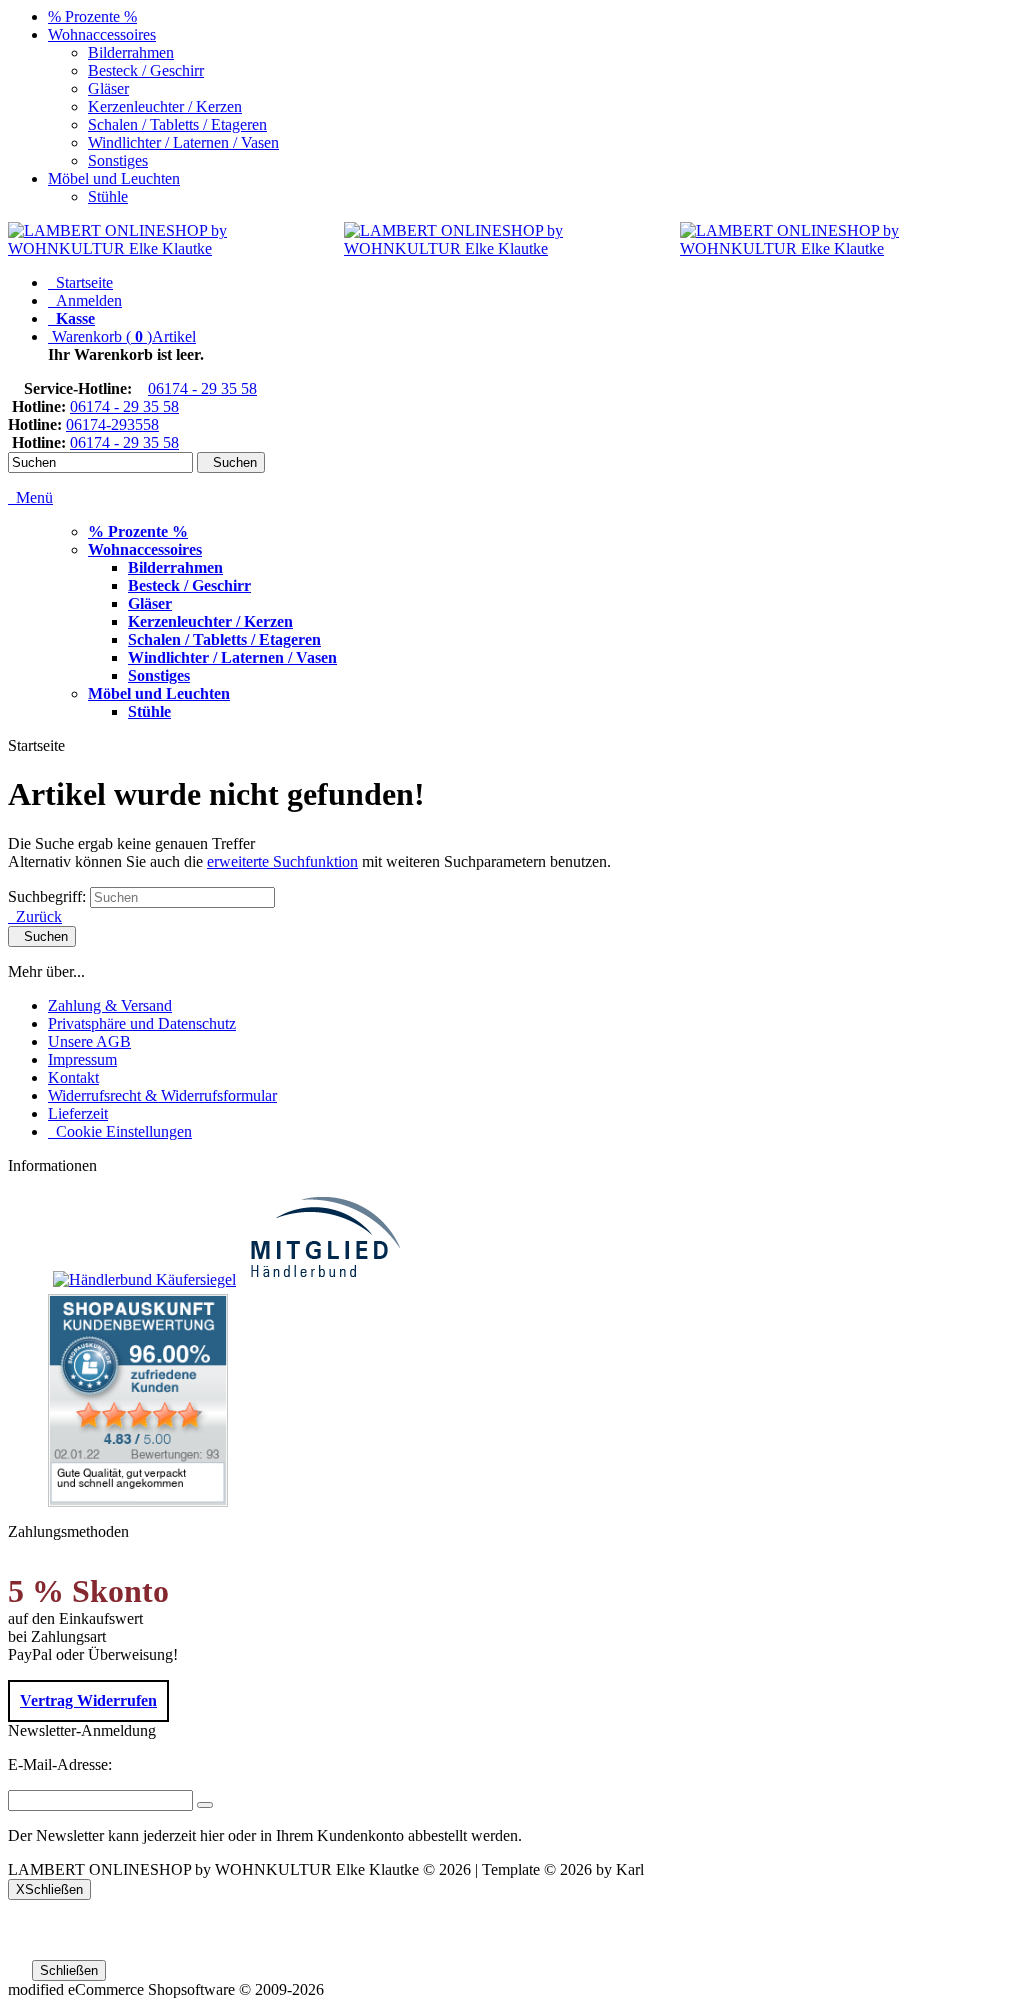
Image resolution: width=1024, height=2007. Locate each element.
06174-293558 (112, 424)
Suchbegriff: (47, 896)
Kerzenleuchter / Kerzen (165, 106)
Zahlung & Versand (110, 1005)
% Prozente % (92, 16)
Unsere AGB (89, 1041)
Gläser (108, 88)
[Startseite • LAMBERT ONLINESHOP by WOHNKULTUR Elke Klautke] (176, 248)
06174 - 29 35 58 (202, 388)
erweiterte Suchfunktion (282, 861)
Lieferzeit (78, 1113)
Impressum (82, 1059)
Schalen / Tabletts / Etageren (177, 124)
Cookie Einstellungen (120, 1131)
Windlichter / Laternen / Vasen (183, 142)
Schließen (69, 1970)
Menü (34, 497)
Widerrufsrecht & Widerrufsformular (162, 1095)
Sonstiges (118, 160)
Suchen (231, 462)
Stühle (108, 196)
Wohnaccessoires (102, 34)
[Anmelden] (205, 1805)
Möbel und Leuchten (114, 178)
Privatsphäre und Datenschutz (142, 1023)
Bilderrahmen (131, 52)
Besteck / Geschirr (146, 70)
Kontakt (73, 1077)
